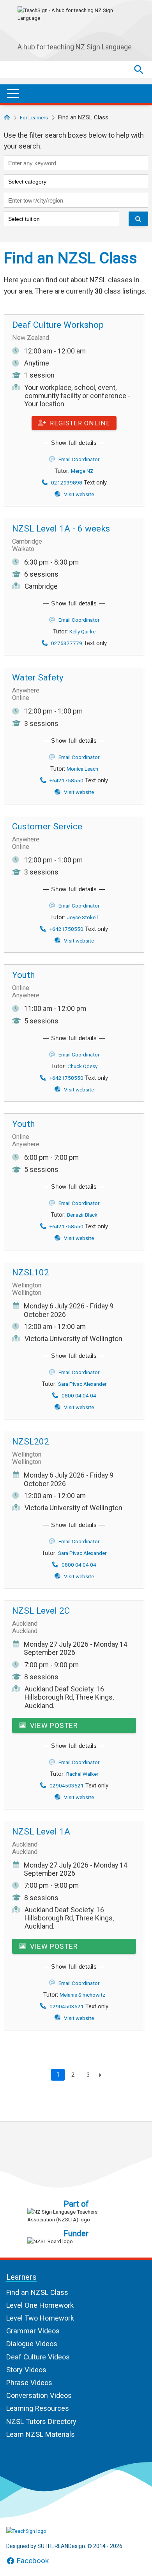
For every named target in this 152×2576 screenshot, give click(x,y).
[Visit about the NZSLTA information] (76, 2216)
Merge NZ (82, 471)
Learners (21, 2277)
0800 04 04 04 (79, 1396)
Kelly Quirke (82, 631)
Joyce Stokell (82, 917)
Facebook (33, 2561)
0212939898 (67, 483)
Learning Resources (38, 2408)
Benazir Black (82, 1215)
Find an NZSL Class (37, 2292)
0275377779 (67, 643)
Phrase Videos (29, 2383)
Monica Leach (82, 769)
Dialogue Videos (32, 2344)
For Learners (34, 117)
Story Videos (26, 2370)
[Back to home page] (45, 2531)
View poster (53, 1725)
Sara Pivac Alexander (82, 1384)
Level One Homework (40, 2305)
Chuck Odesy (82, 1066)
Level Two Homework (40, 2318)
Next (99, 2075)
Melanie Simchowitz (82, 1995)
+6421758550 (66, 780)
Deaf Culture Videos (38, 2357)
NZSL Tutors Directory (41, 2421)
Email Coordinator (79, 459)
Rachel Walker (82, 1774)
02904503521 (67, 1786)
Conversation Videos (39, 2395)
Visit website (79, 494)
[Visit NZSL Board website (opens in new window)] (76, 2241)
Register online (79, 423)
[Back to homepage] (7, 117)
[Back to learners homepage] (76, 23)
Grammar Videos (33, 2331)
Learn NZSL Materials (41, 2434)
